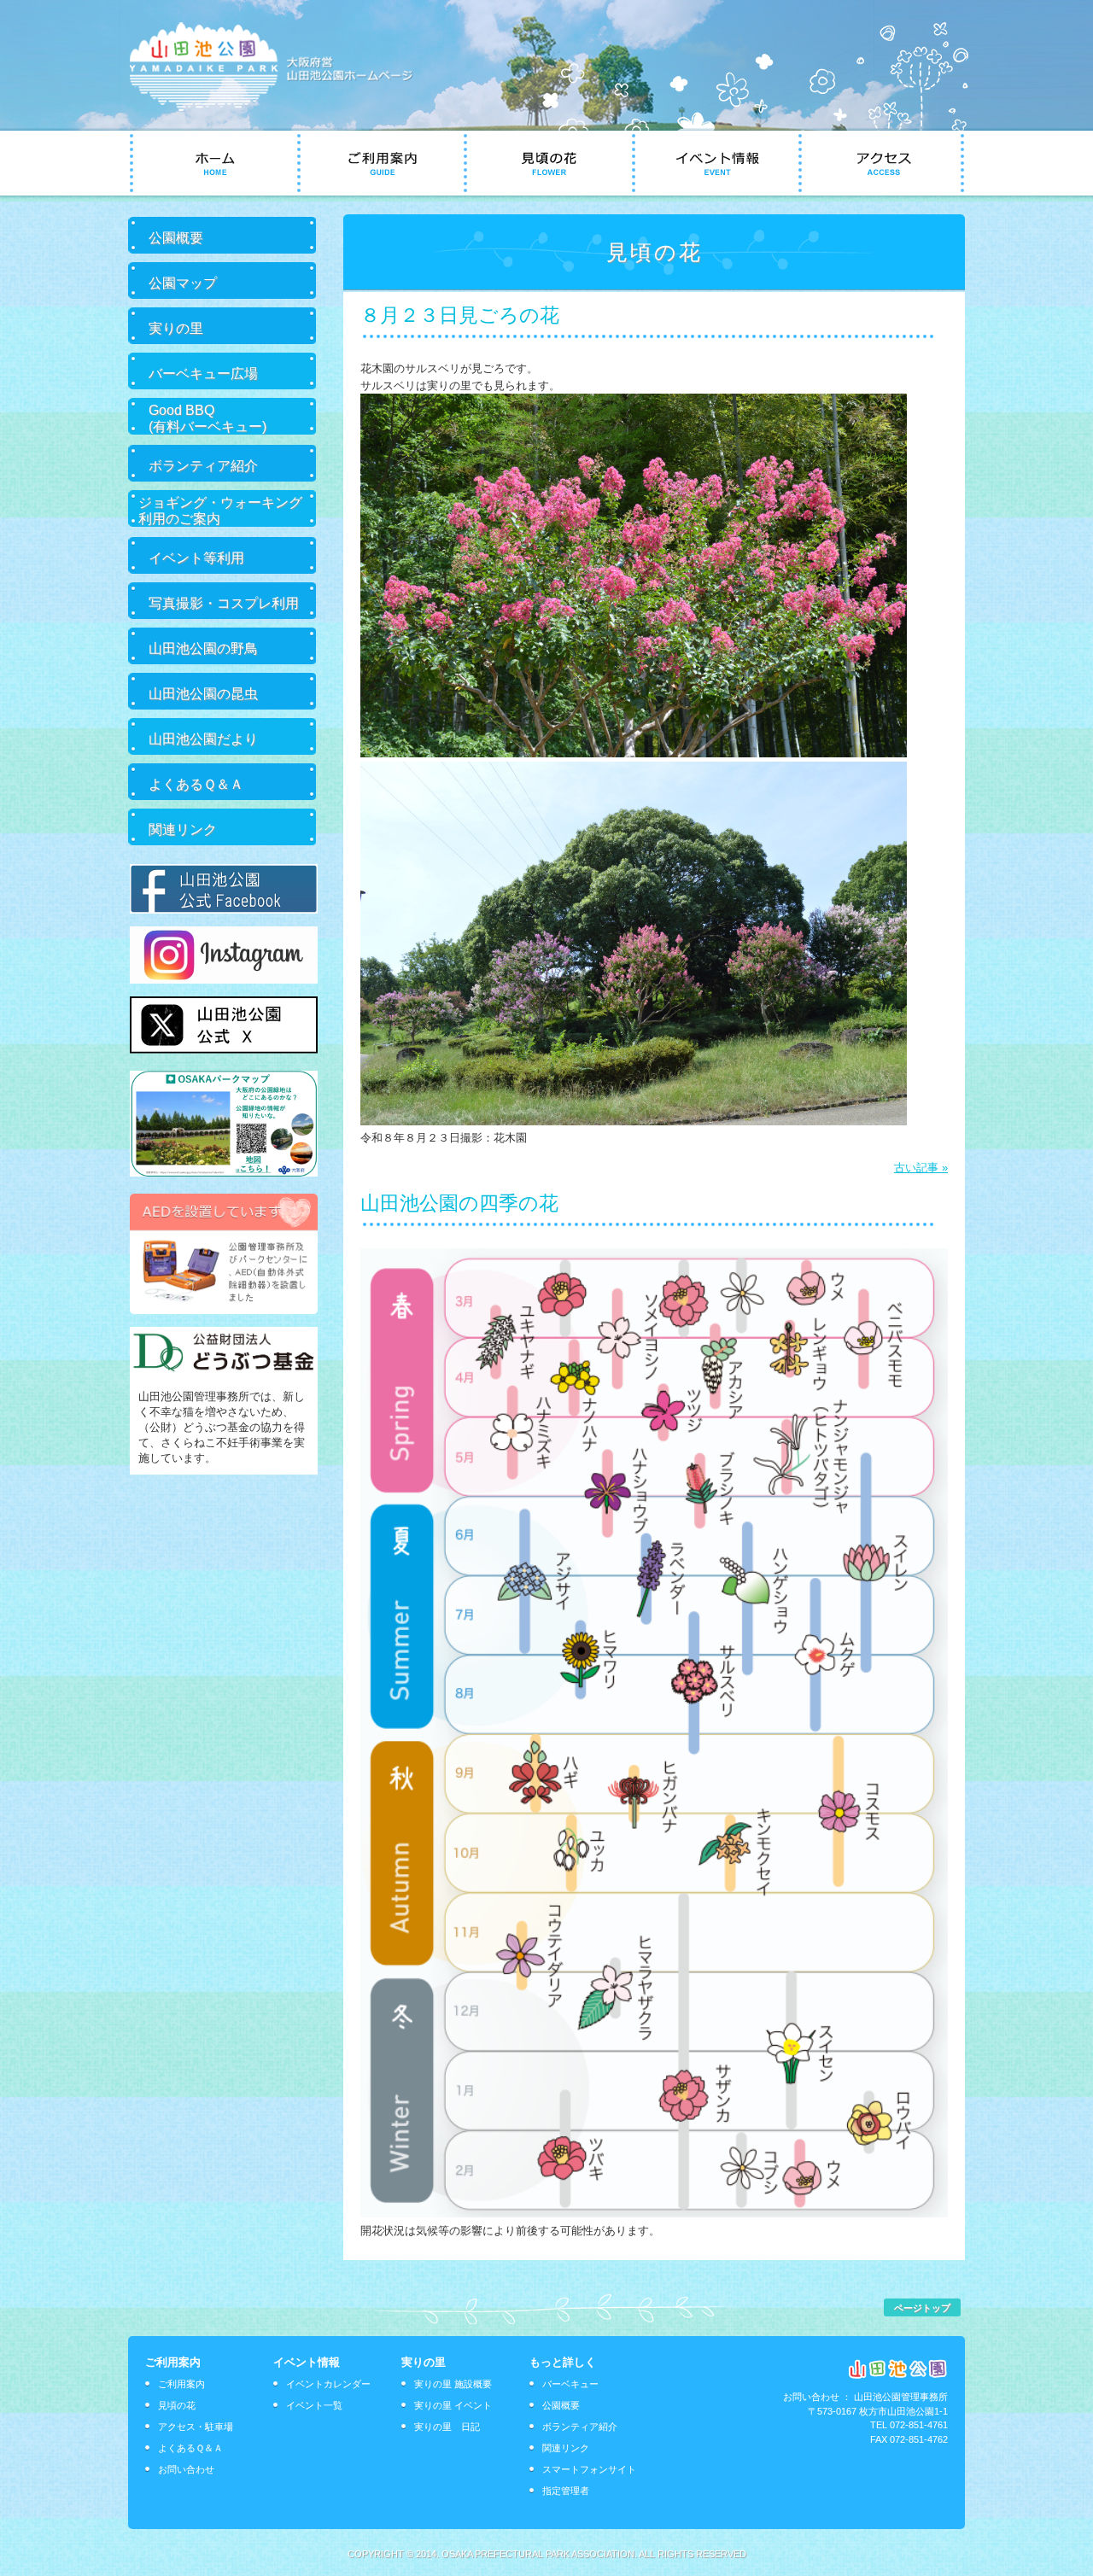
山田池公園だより (203, 739)
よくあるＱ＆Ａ (196, 784)
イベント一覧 (314, 2405)
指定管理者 (566, 2491)
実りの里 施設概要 (453, 2384)
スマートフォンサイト (589, 2469)
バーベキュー (570, 2384)
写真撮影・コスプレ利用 (224, 603)
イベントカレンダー (328, 2384)
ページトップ (922, 2308)
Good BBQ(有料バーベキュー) (207, 418)
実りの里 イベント (453, 2405)
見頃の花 (177, 2405)
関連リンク (183, 829)
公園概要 (176, 237)
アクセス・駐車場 (196, 2427)
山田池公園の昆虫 (203, 693)
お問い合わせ (186, 2469)
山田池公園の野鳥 (203, 648)
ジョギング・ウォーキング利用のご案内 (220, 510)
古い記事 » (921, 1168)
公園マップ (183, 283)
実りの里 (176, 328)
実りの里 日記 (447, 2427)
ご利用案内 (181, 2384)
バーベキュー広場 (203, 373)
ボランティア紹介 (203, 465)
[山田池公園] (283, 107)
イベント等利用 (196, 558)
